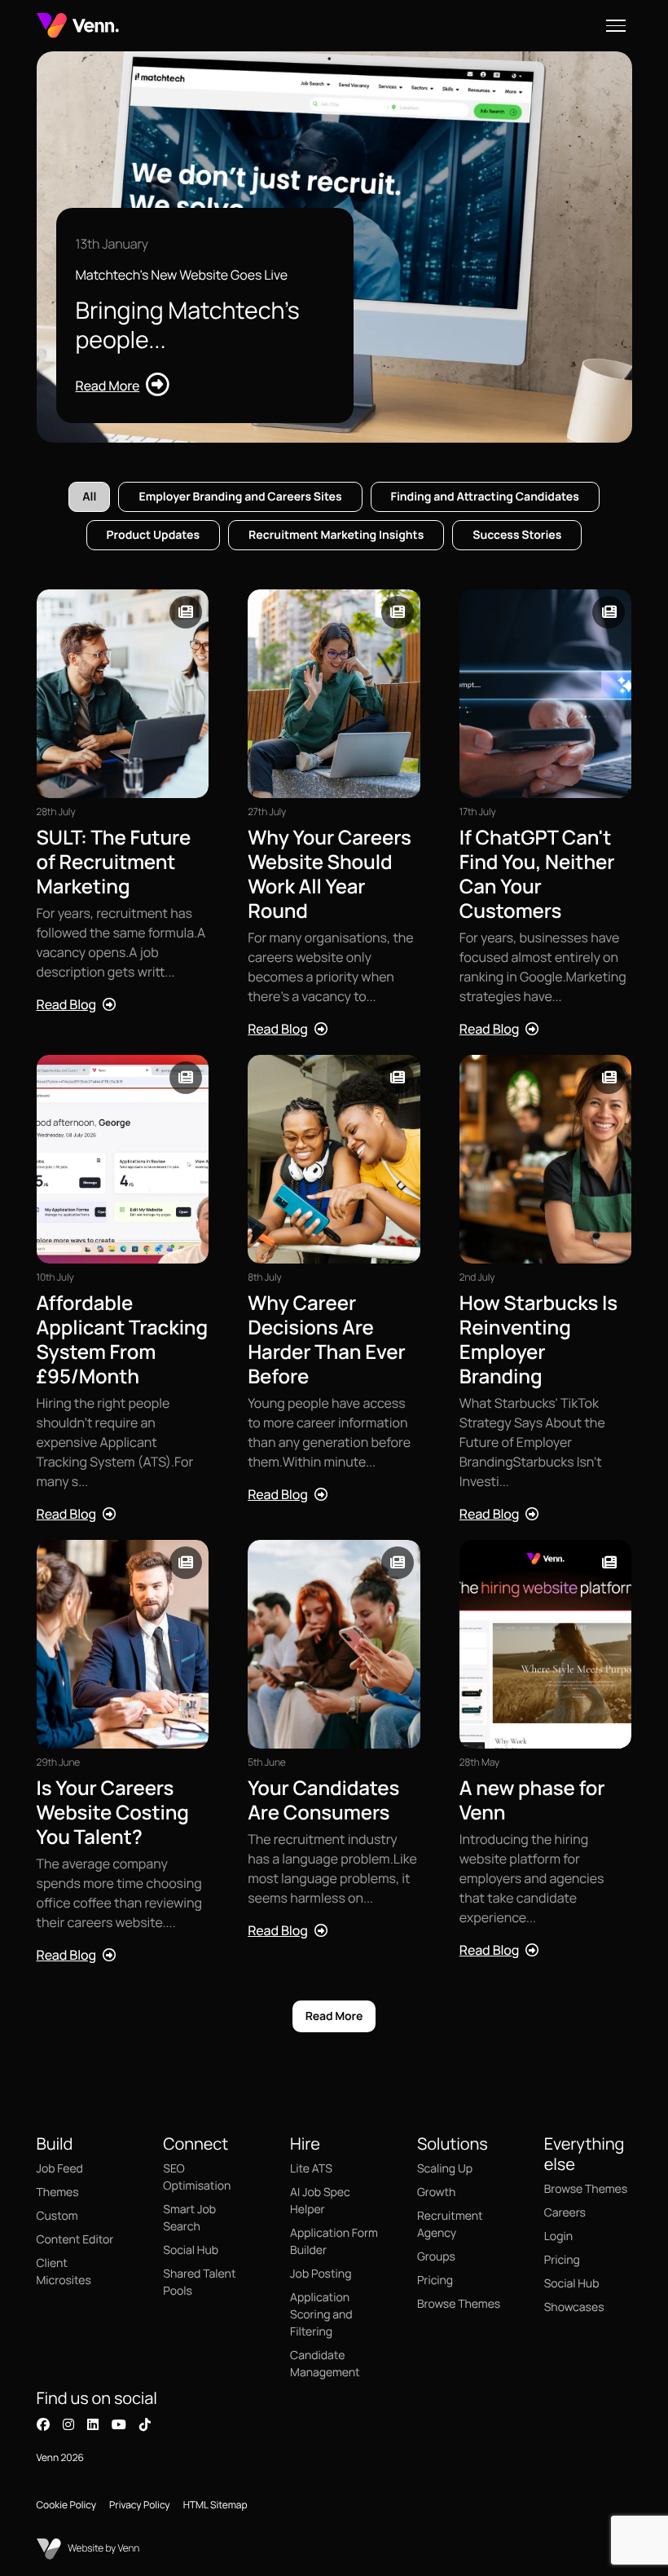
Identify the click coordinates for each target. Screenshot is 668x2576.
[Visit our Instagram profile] (68, 2424)
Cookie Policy (67, 2505)
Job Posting (321, 2274)
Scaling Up (445, 2169)
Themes (58, 2192)
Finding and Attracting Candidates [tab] (485, 497)
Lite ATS (311, 2169)
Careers (565, 2213)
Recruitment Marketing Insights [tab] (336, 535)
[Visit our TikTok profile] (145, 2424)
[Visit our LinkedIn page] (93, 2424)
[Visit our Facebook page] (43, 2424)
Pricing (435, 2280)
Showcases (574, 2307)
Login (558, 2236)
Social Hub (191, 2250)
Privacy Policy (140, 2505)
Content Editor (75, 2240)
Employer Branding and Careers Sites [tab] (240, 497)
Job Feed (60, 2169)
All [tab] (89, 497)
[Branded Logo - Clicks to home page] (78, 26)
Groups (436, 2257)
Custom (57, 2216)
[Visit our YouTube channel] (119, 2424)
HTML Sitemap (215, 2505)
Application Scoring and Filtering (321, 2315)
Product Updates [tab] (153, 535)
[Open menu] (616, 26)
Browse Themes (459, 2304)
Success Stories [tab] (517, 535)
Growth (436, 2192)
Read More (334, 2016)
